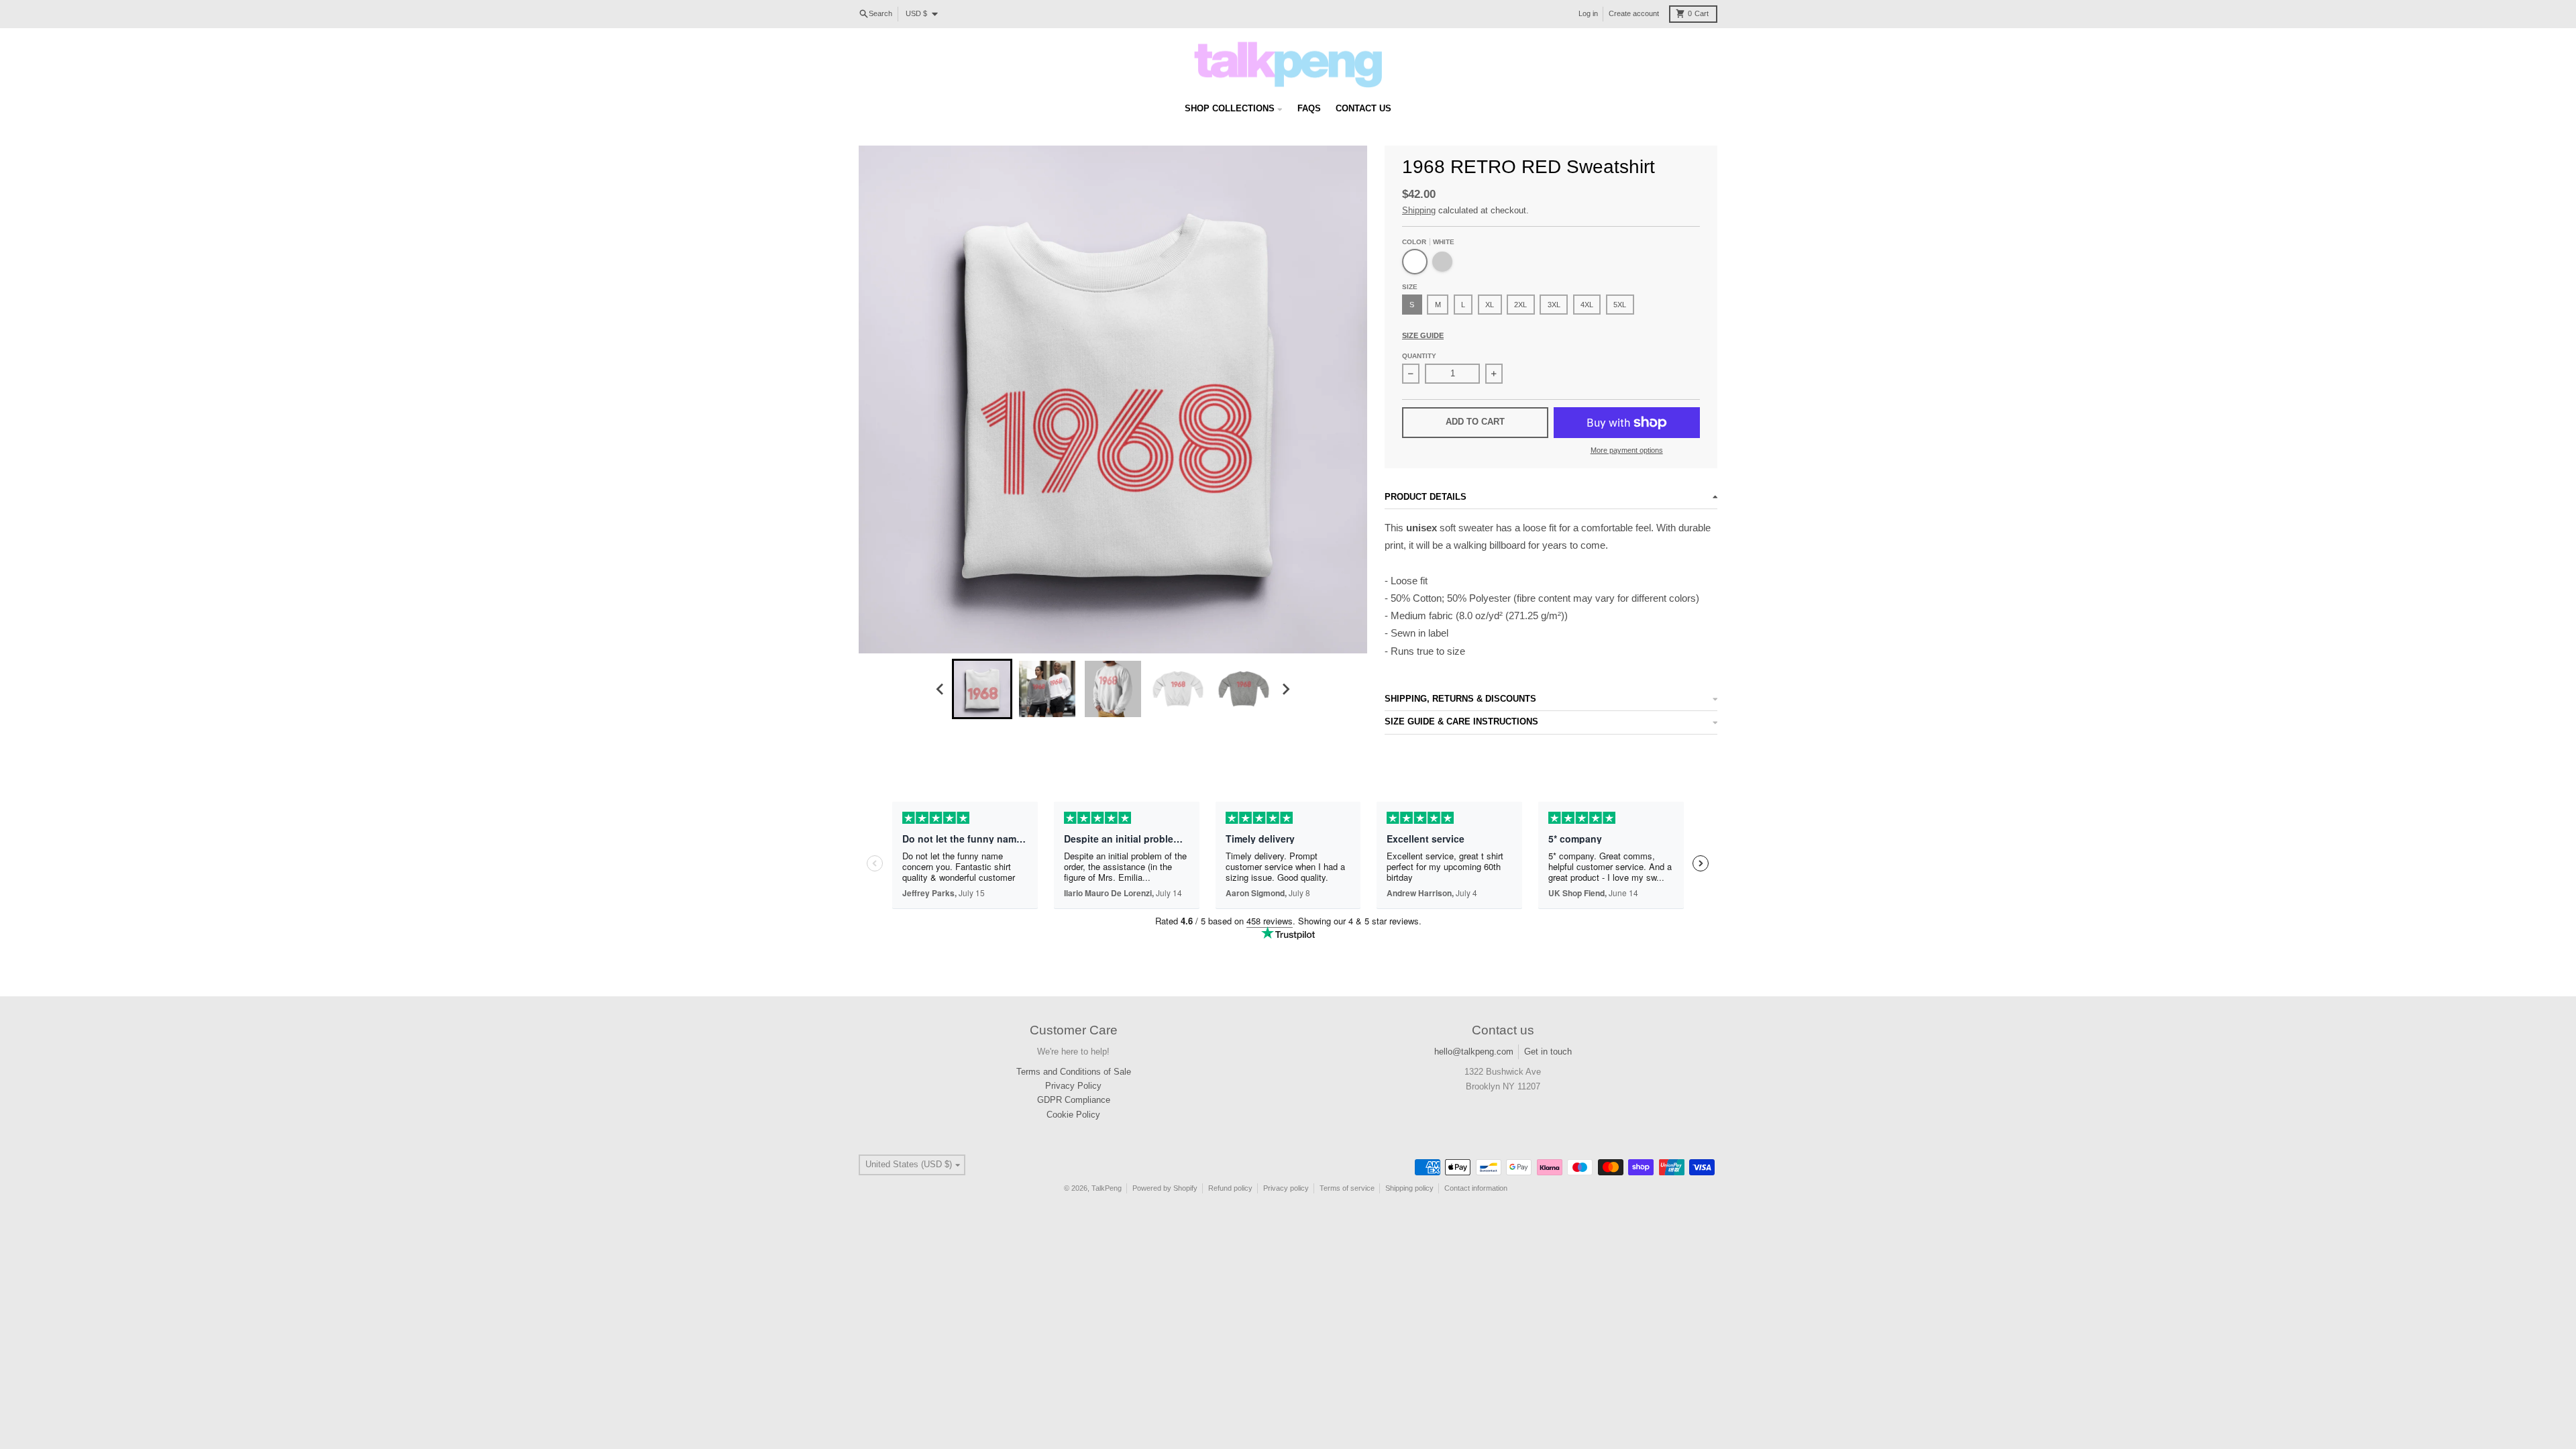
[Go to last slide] (941, 690)
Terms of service (1347, 1188)
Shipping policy (1409, 1188)
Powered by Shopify (1165, 1188)
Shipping (1419, 210)
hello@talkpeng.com (1474, 1052)
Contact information (1476, 1188)
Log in (1588, 13)
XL (1490, 305)
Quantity (1419, 356)
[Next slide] (1285, 690)
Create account (1634, 13)
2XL (1520, 305)
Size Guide (1423, 335)
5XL (1620, 305)
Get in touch (1548, 1052)
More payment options (1627, 450)
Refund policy (1230, 1188)
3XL (1554, 305)
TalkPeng (1107, 1188)
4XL (1587, 305)
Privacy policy (1286, 1188)
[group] (982, 689)
